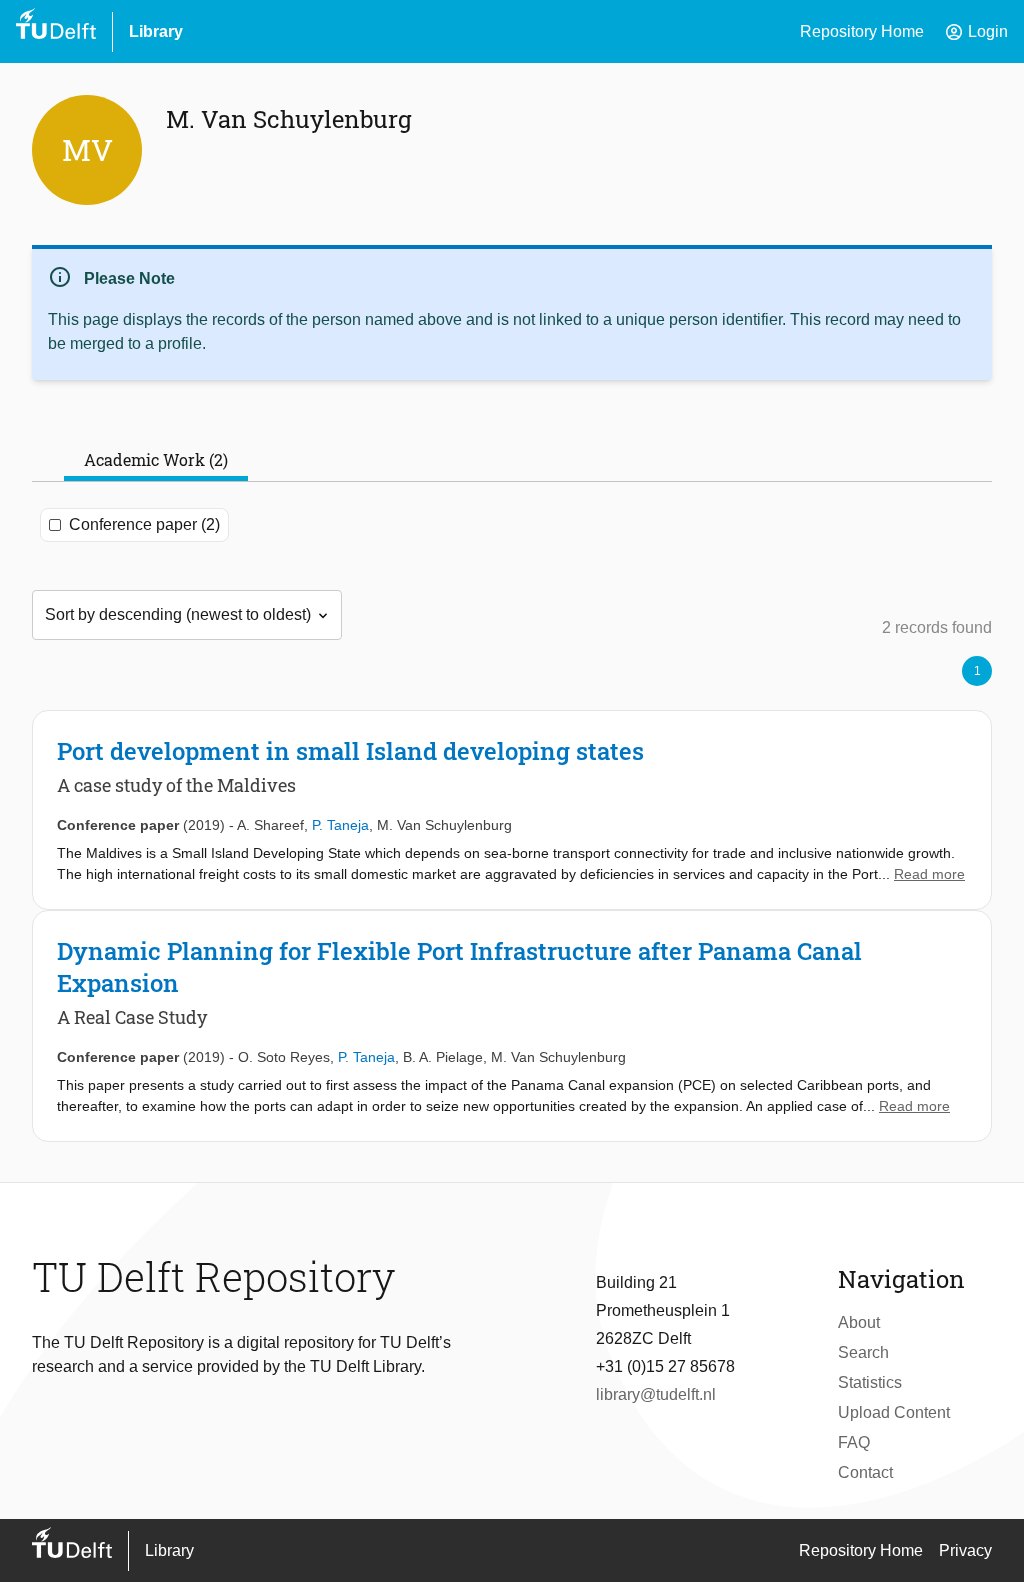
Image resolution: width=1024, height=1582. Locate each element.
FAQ (854, 1442)
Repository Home (862, 31)
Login (976, 32)
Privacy (965, 1550)
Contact (865, 1472)
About (859, 1322)
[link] (512, 810)
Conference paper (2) (144, 524)
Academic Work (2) (156, 459)
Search (863, 1352)
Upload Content (894, 1412)
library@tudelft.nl (656, 1394)
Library (156, 31)
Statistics (870, 1382)
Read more (929, 874)
